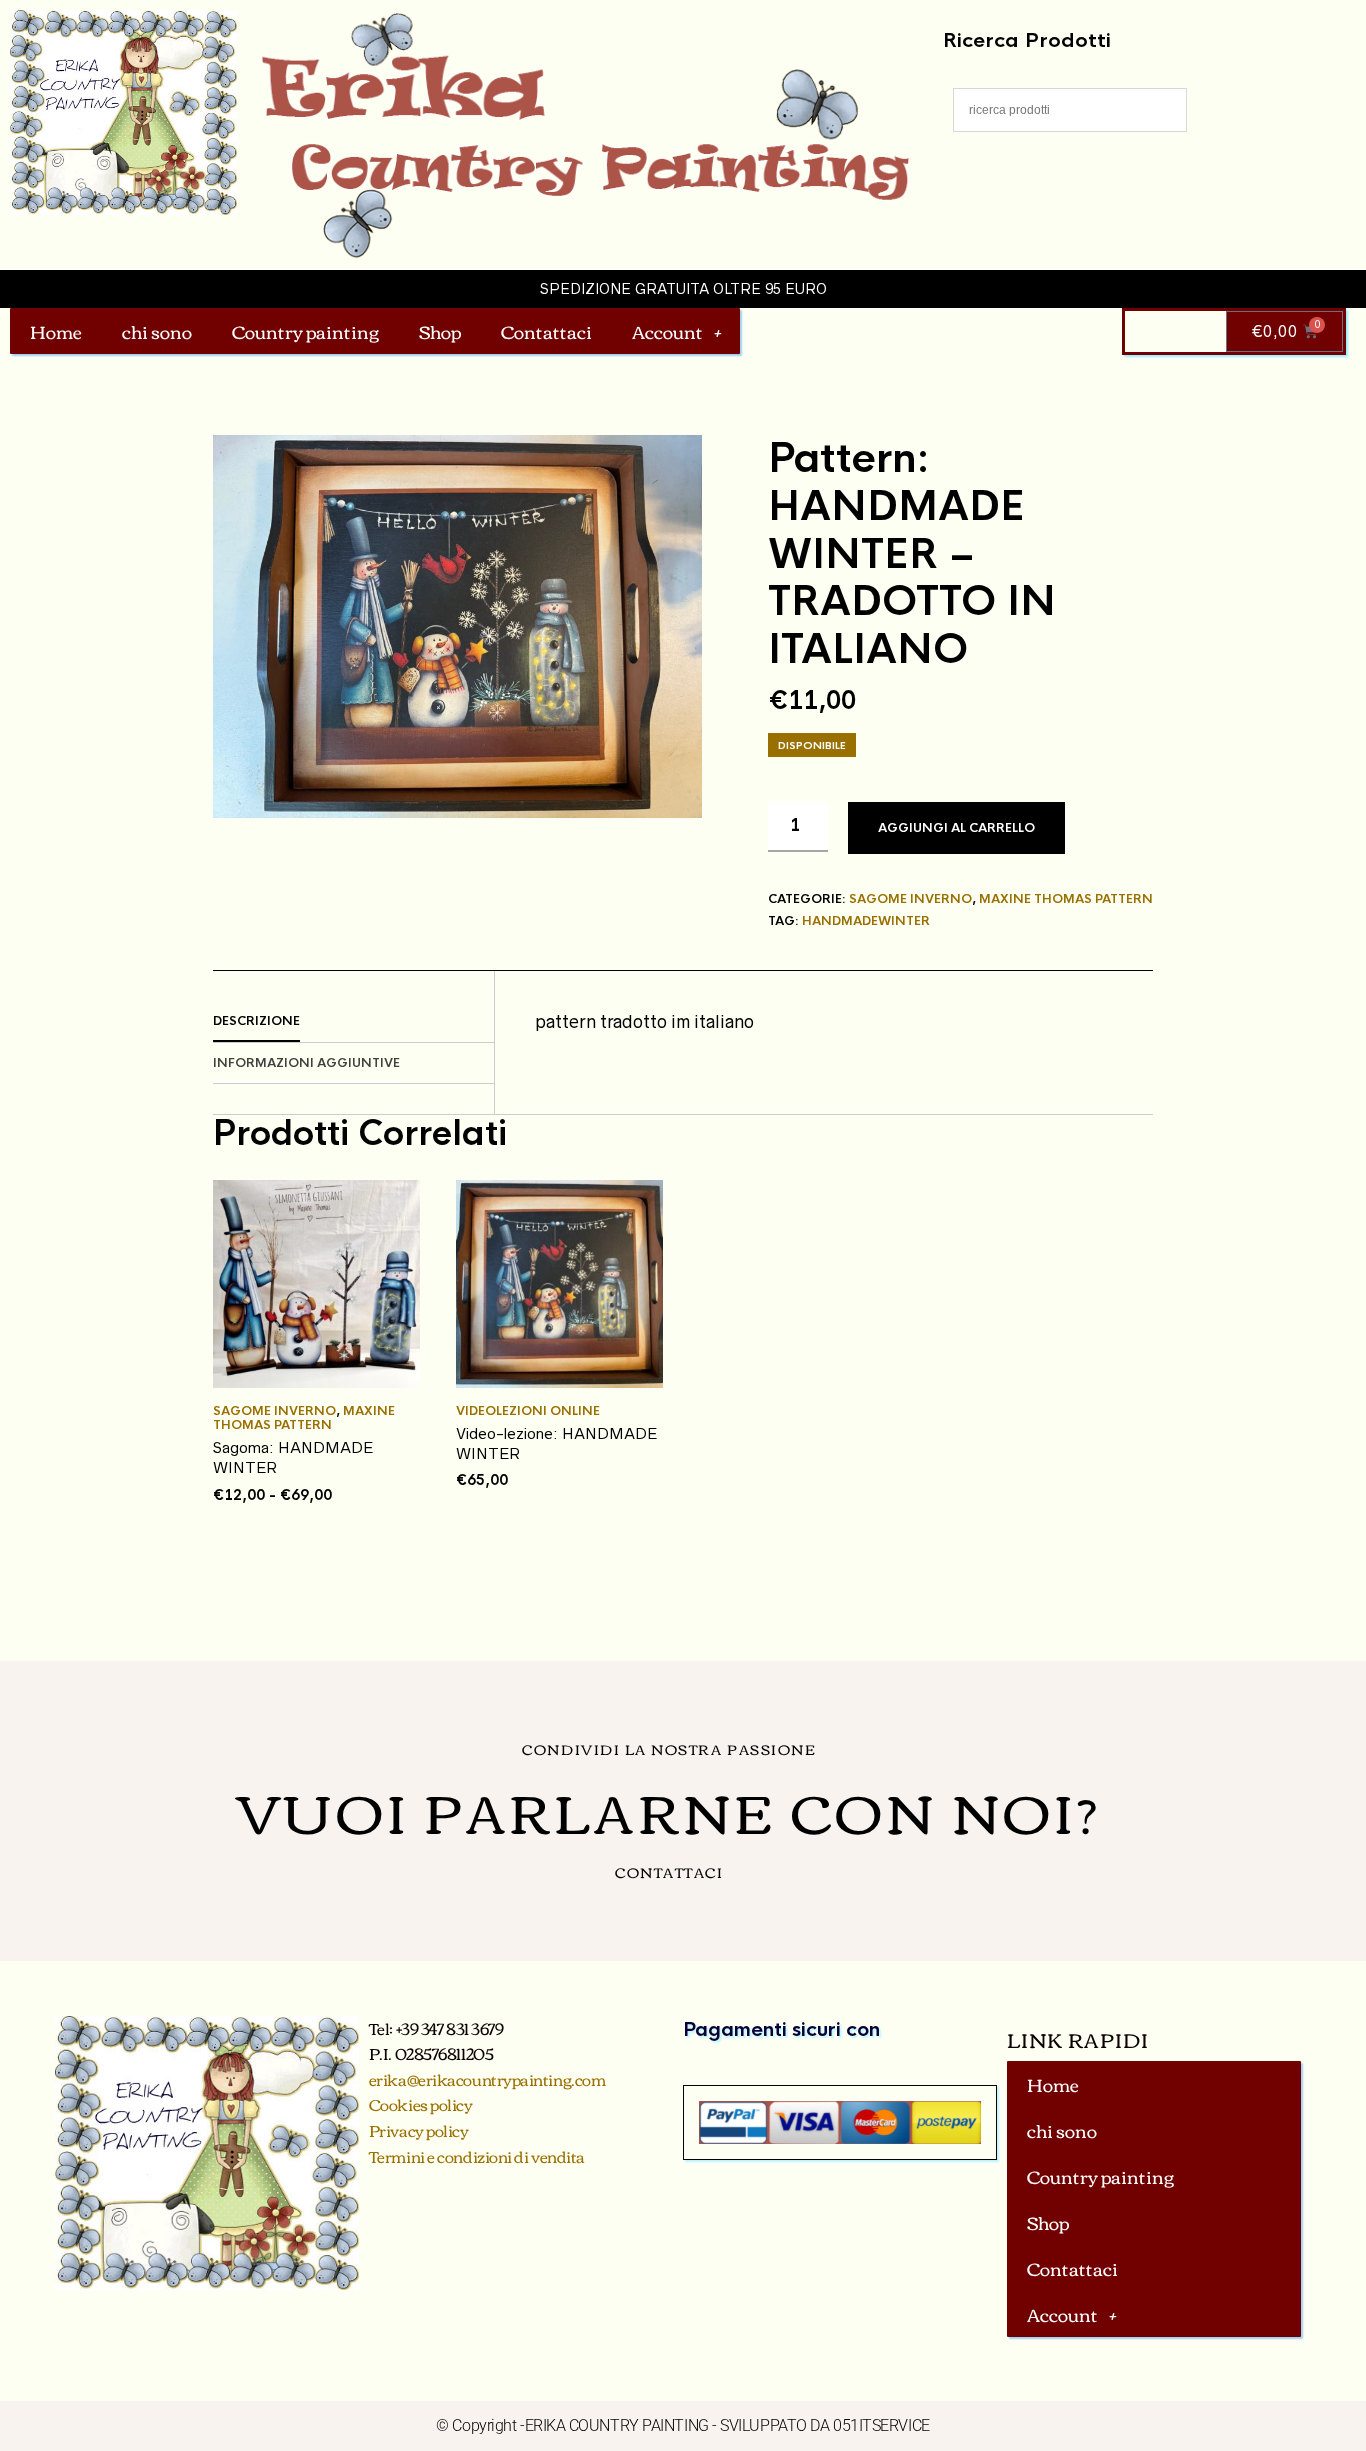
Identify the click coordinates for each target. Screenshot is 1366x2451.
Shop (440, 331)
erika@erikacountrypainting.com (487, 2079)
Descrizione (256, 1021)
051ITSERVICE (881, 2425)
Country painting (305, 331)
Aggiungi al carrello (956, 828)
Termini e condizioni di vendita (477, 2156)
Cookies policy (421, 2104)
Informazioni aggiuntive (306, 1063)
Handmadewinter (866, 921)
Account (667, 331)
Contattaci (546, 331)
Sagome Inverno (910, 899)
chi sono (157, 331)
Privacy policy (419, 2130)
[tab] (353, 1022)
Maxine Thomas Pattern (1066, 899)
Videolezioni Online (528, 1411)
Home (56, 331)
